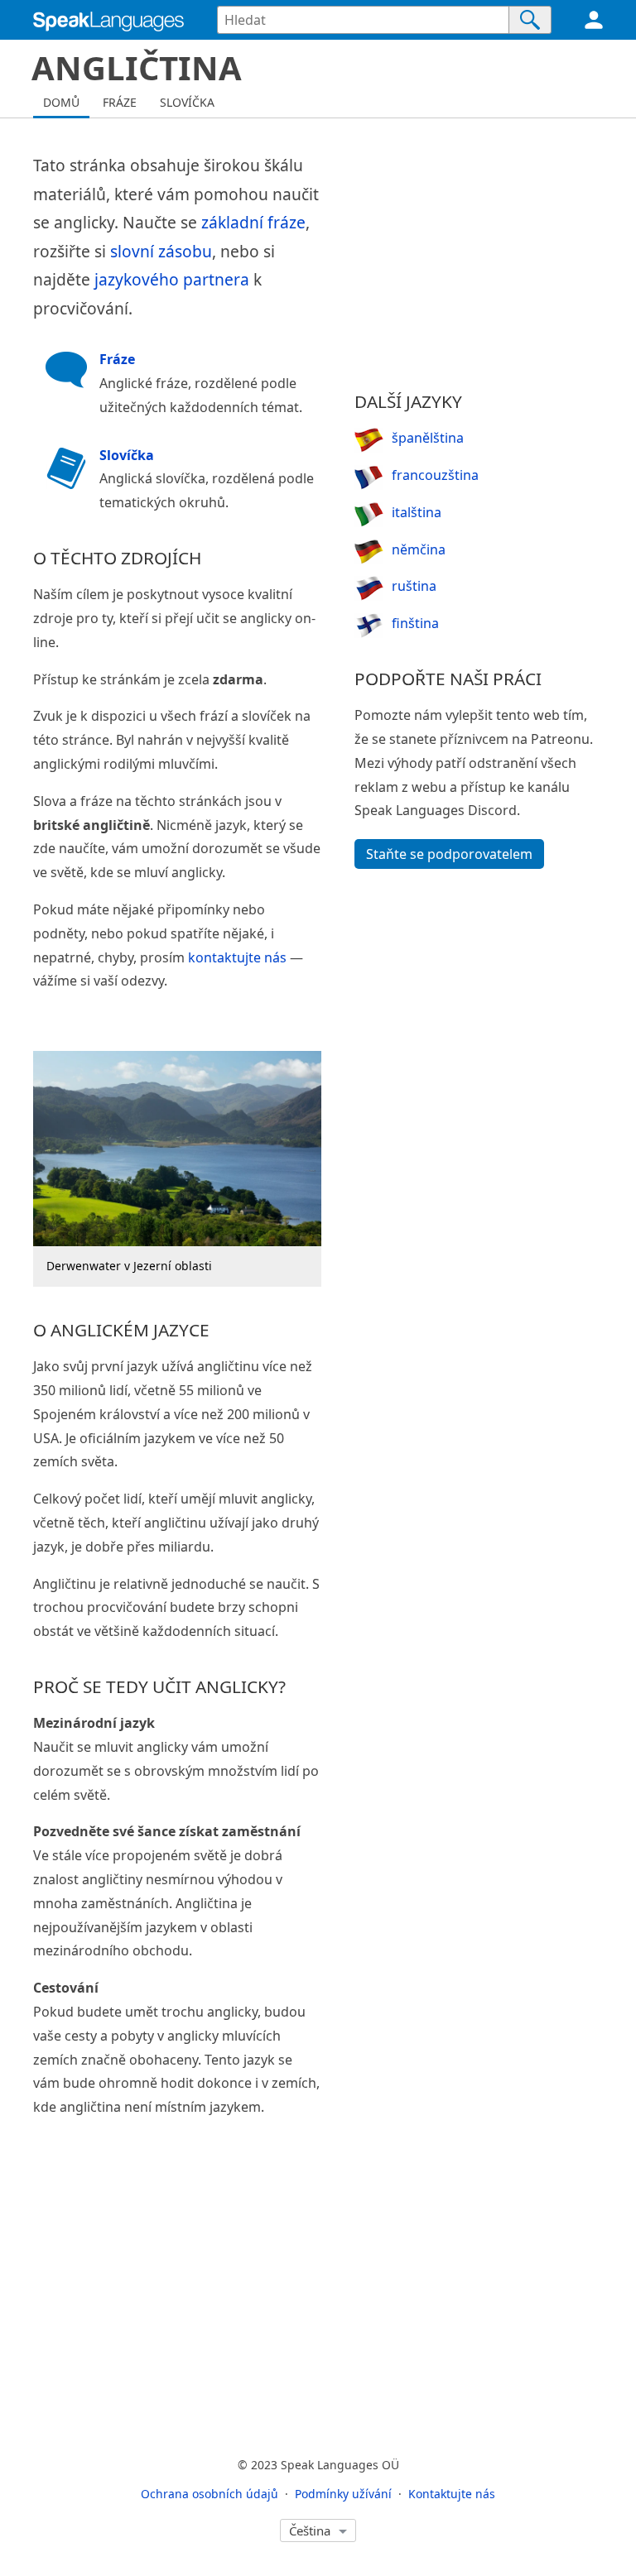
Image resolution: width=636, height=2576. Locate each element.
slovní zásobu (161, 251)
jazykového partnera (172, 279)
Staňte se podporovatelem (449, 854)
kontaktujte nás (237, 957)
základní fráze (253, 222)
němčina (419, 549)
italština (417, 512)
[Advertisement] (479, 255)
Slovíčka (187, 102)
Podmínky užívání (343, 2494)
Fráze (120, 102)
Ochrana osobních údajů (210, 2494)
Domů (61, 102)
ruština (414, 586)
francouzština (435, 475)
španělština (428, 438)
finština (415, 623)
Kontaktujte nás (452, 2494)
